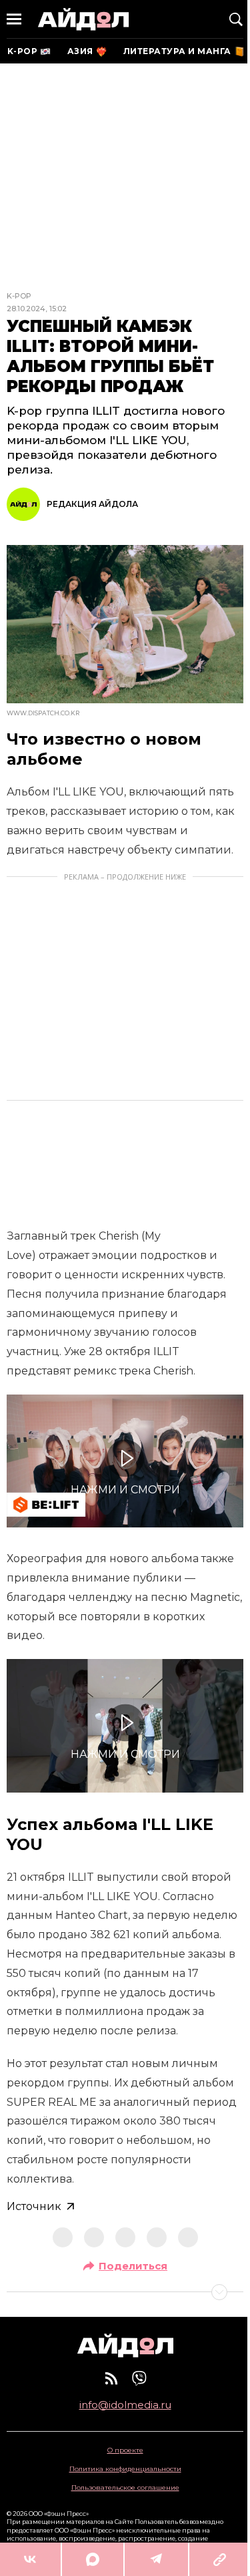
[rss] (111, 2378)
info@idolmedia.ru (125, 2405)
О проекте (125, 2450)
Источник (34, 2206)
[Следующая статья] (125, 2292)
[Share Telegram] (156, 2559)
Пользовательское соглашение (125, 2488)
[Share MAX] (93, 2559)
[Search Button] (236, 19)
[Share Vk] (30, 2559)
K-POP (19, 296)
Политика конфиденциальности (125, 2469)
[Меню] (14, 19)
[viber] (139, 2378)
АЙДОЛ (83, 19)
